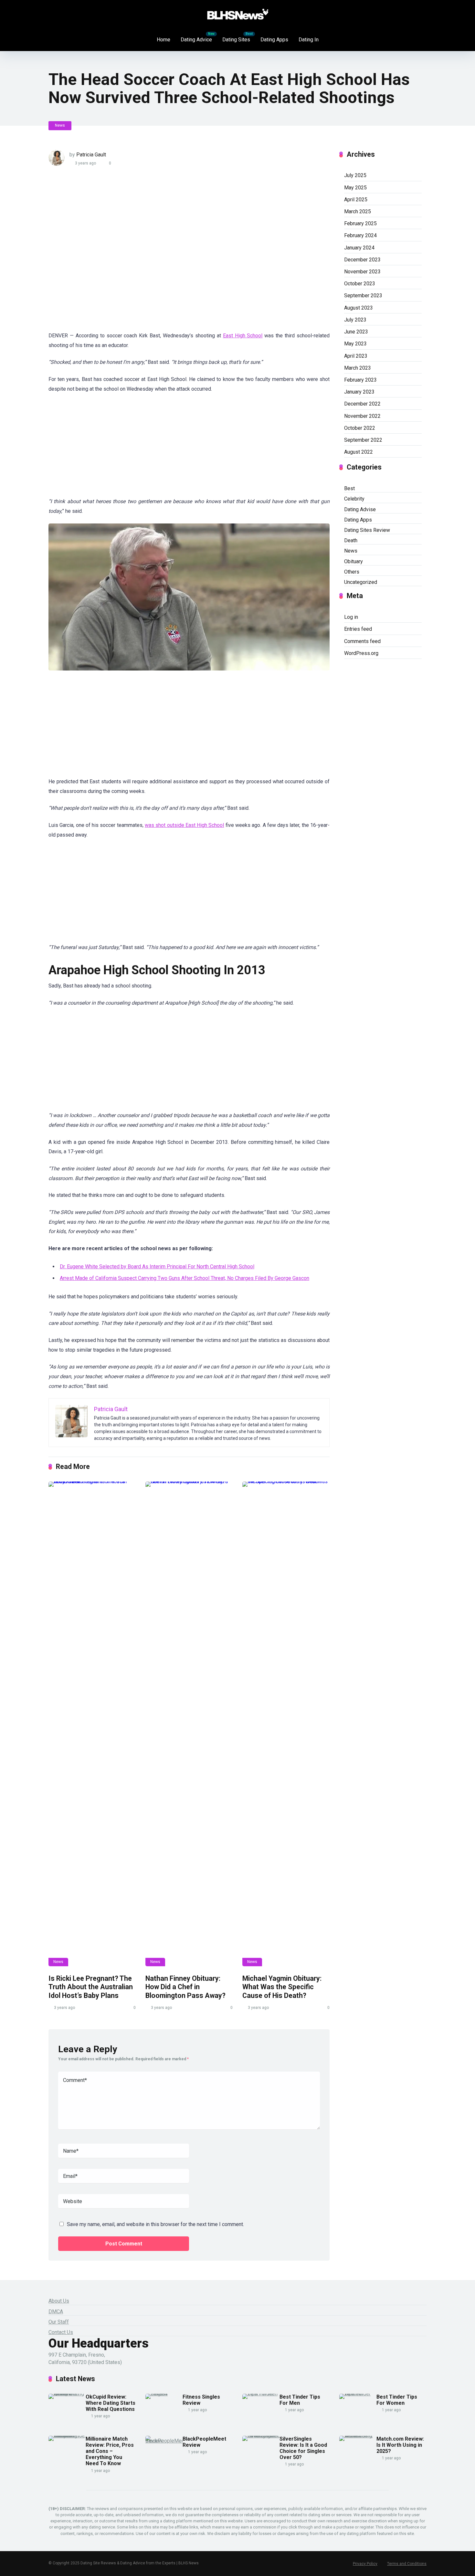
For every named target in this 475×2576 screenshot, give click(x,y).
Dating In (309, 40)
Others (352, 572)
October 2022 (360, 428)
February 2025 (360, 223)
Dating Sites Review (367, 530)
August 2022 (359, 452)
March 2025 (358, 211)
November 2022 (362, 416)
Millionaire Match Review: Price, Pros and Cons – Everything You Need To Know (110, 2451)
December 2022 (362, 404)
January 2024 (359, 248)
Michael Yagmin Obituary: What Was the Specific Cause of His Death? (282, 1987)
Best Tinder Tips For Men (300, 2400)
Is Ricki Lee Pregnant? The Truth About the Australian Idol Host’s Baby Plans (91, 1987)
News (60, 125)
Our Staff (59, 2322)
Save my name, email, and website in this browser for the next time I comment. (155, 2224)
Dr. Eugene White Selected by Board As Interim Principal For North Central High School (157, 1267)
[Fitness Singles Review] (164, 2394)
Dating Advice (196, 40)
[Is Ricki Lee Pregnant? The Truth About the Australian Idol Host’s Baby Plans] (92, 1724)
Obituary (354, 561)
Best (349, 488)
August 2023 (359, 308)
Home (164, 40)
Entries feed (358, 629)
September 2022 (363, 440)
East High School (243, 336)
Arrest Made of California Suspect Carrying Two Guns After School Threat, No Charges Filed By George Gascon (185, 1278)
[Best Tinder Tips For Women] (358, 2394)
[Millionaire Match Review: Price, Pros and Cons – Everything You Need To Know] (67, 2436)
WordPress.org (361, 653)
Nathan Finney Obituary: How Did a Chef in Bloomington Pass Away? (185, 1987)
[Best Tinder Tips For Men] (261, 2394)
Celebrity (354, 499)
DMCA (56, 2312)
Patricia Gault (91, 155)
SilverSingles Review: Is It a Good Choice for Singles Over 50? (303, 2448)
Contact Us (61, 2332)
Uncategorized (361, 582)
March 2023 (358, 368)
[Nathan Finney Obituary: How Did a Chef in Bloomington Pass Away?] (189, 1724)
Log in (351, 617)
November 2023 (362, 272)
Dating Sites (236, 40)
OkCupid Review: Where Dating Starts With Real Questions (111, 2403)
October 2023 (360, 284)
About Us (59, 2301)
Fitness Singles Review (201, 2400)
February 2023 (360, 380)
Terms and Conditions (407, 2564)
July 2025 (355, 175)
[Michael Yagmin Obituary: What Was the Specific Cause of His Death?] (286, 1724)
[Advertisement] (165, 253)
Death (351, 540)
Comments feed (362, 641)
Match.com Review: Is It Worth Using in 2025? (400, 2445)
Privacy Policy (365, 2564)
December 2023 (362, 260)
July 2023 (355, 320)
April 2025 (356, 200)
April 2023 (356, 356)
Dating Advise (360, 509)
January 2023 (359, 392)
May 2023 (355, 344)
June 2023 (356, 332)
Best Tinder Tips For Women (397, 2400)
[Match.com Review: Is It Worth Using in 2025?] (358, 2436)
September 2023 (363, 296)
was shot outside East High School (184, 825)
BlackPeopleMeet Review (204, 2442)
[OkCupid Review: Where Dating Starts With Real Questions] (67, 2394)
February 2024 (360, 235)
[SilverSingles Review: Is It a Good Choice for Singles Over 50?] (261, 2436)
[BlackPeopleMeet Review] (164, 2441)
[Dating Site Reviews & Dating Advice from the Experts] (238, 15)
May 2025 (355, 188)
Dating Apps (274, 40)
